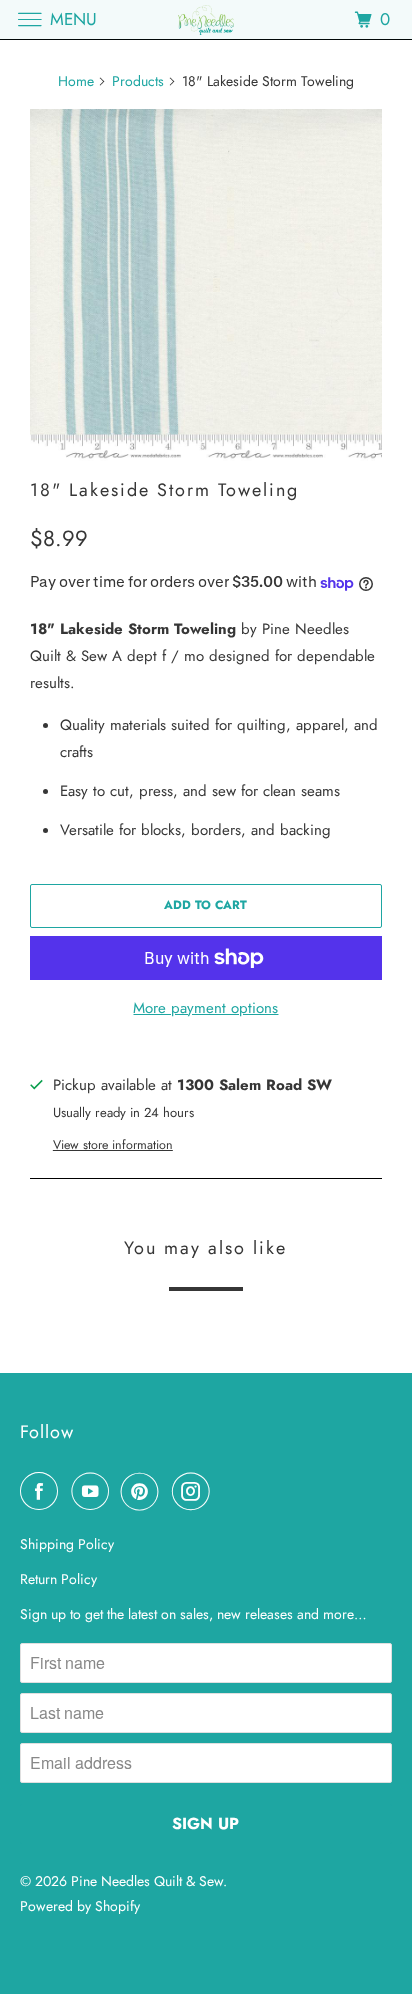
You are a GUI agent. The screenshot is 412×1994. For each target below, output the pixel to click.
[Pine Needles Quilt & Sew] (206, 19)
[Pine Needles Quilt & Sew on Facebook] (43, 1491)
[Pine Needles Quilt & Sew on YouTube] (94, 1491)
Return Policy (58, 1579)
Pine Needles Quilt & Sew (147, 1881)
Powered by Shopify (80, 1906)
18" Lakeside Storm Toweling (164, 490)
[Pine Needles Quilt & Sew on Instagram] (195, 1491)
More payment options (205, 1008)
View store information (113, 1145)
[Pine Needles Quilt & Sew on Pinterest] (144, 1491)
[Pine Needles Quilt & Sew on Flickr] (227, 1491)
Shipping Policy (67, 1544)
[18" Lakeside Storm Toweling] (206, 285)
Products (138, 81)
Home (76, 81)
